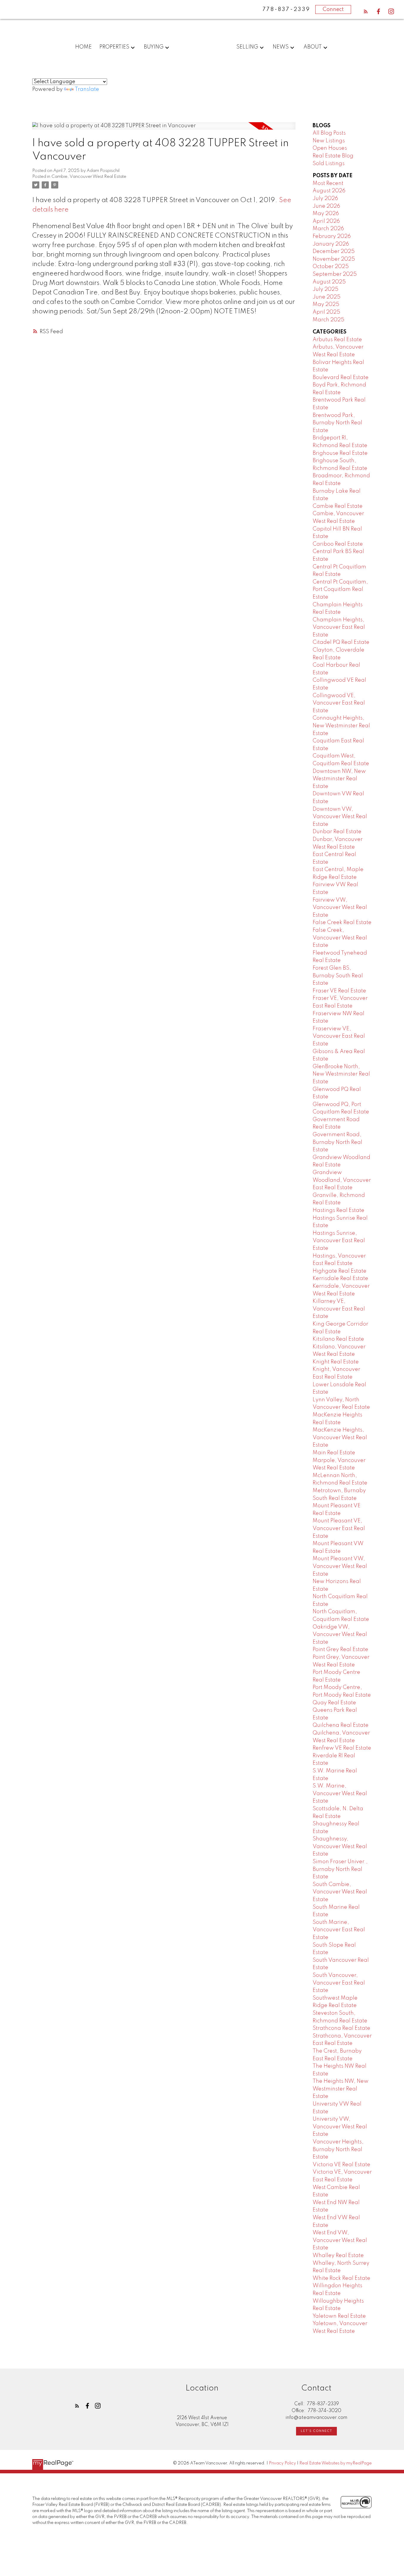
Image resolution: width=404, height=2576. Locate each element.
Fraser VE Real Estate (339, 991)
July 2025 (325, 289)
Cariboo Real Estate (338, 544)
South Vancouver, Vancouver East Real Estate (339, 1983)
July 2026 (325, 199)
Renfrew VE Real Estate (342, 1748)
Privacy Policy (282, 2463)
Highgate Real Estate (340, 1271)
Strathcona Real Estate (341, 2028)
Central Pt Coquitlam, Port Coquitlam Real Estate (340, 590)
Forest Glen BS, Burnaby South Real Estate (338, 976)
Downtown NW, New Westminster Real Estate (339, 779)
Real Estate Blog (333, 156)
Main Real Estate (334, 1453)
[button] (366, 11)
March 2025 (328, 320)
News (281, 47)
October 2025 (331, 267)
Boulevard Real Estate (341, 378)
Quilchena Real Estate (341, 1725)
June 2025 (327, 297)
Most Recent (328, 183)
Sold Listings (329, 164)
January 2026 (331, 244)
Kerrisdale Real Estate (340, 1279)
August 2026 (329, 191)
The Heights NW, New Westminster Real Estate (341, 2089)
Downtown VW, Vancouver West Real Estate (340, 817)
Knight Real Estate (336, 1362)
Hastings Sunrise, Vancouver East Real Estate (339, 1241)
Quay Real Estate (334, 1703)
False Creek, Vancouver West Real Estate (340, 938)
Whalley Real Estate (338, 2256)
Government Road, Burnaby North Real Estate (337, 1142)
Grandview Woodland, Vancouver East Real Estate (342, 1180)
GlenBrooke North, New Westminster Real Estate (341, 1074)
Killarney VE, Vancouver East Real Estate (339, 1309)
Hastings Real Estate (338, 1210)
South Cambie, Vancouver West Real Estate (340, 1892)
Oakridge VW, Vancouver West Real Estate (340, 1635)
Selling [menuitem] (247, 47)
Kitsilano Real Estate (338, 1339)
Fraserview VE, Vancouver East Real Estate (339, 1036)
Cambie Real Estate (338, 506)
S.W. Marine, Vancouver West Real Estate (340, 1794)
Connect (333, 9)
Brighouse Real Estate (340, 453)
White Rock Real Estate (341, 2278)
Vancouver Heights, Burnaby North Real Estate (338, 2149)
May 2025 (326, 304)
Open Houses (330, 148)
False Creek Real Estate (342, 923)
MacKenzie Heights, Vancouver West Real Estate (340, 1438)
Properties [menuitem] (114, 47)
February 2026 (332, 236)
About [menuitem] (313, 47)
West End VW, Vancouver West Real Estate (340, 2240)
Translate (87, 89)
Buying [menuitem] (154, 47)
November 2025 (334, 259)
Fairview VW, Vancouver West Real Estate (340, 908)
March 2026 (328, 229)
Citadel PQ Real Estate (341, 642)
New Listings (329, 141)
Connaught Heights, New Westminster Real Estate (341, 726)
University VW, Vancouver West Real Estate (340, 2127)
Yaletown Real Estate (339, 2316)
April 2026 (326, 221)
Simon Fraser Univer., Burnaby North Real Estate (340, 1869)
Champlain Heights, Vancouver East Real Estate (339, 627)
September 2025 (335, 274)
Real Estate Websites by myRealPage (336, 2463)
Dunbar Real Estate (337, 832)
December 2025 (334, 252)
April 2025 (326, 312)
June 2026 (326, 206)
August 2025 (329, 282)
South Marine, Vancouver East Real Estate (339, 1930)
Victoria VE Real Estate (341, 2165)
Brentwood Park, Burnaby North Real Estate (337, 423)
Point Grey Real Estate (340, 1650)
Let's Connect (316, 2431)
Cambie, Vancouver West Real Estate (89, 177)
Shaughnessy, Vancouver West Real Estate (340, 1846)
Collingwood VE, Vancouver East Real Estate (339, 703)
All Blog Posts (329, 133)
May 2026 (326, 214)
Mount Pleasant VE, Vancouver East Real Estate (339, 1528)
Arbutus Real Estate (337, 340)
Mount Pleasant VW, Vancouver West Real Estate (340, 1566)
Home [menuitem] (83, 47)
